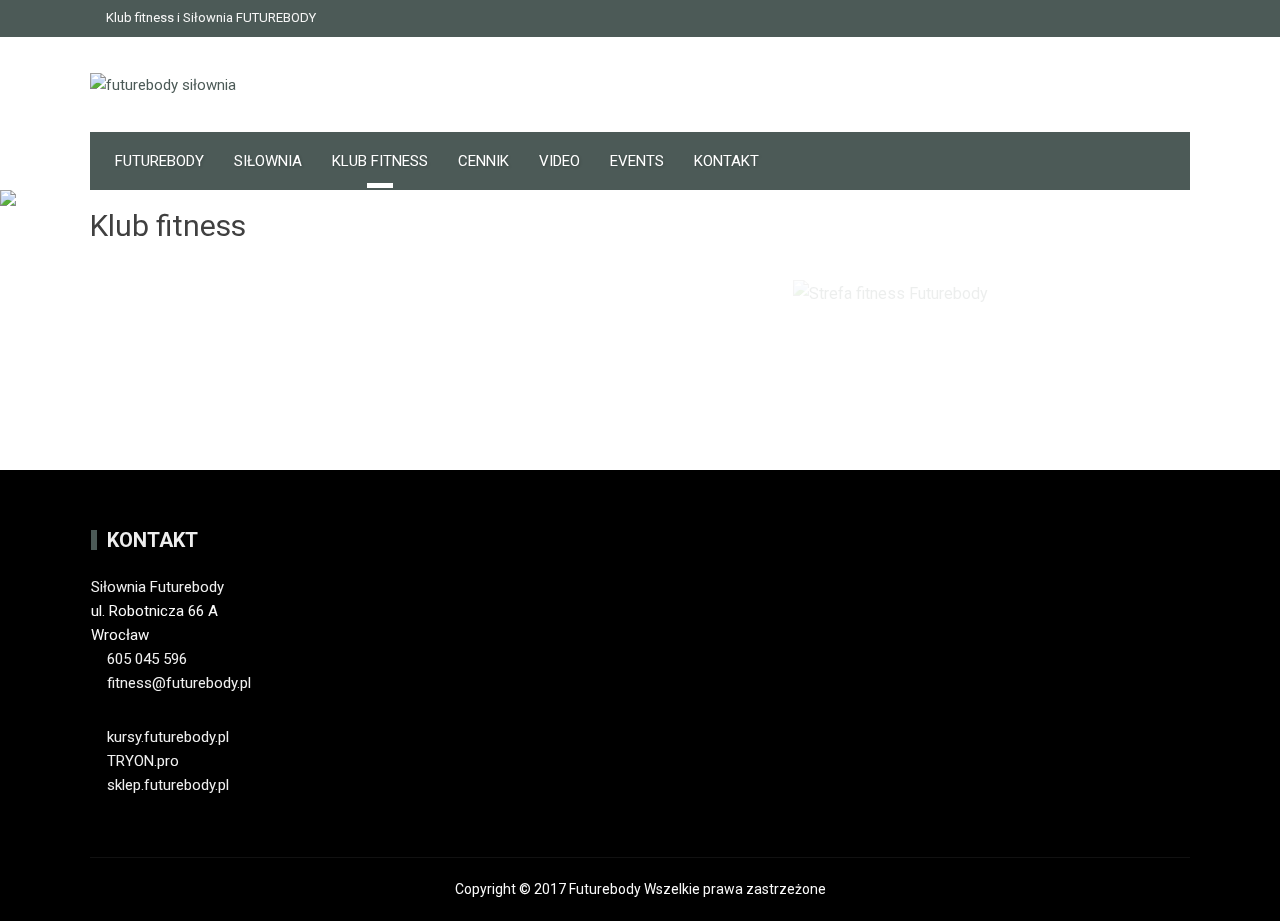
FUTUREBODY (159, 161)
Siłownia (268, 161)
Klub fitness (380, 161)
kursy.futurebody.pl (166, 737)
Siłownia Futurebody (157, 587)
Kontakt (726, 161)
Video (559, 161)
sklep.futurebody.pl (166, 785)
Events (637, 161)
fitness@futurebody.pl (179, 683)
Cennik (483, 161)
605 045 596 (147, 659)
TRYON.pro (141, 761)
